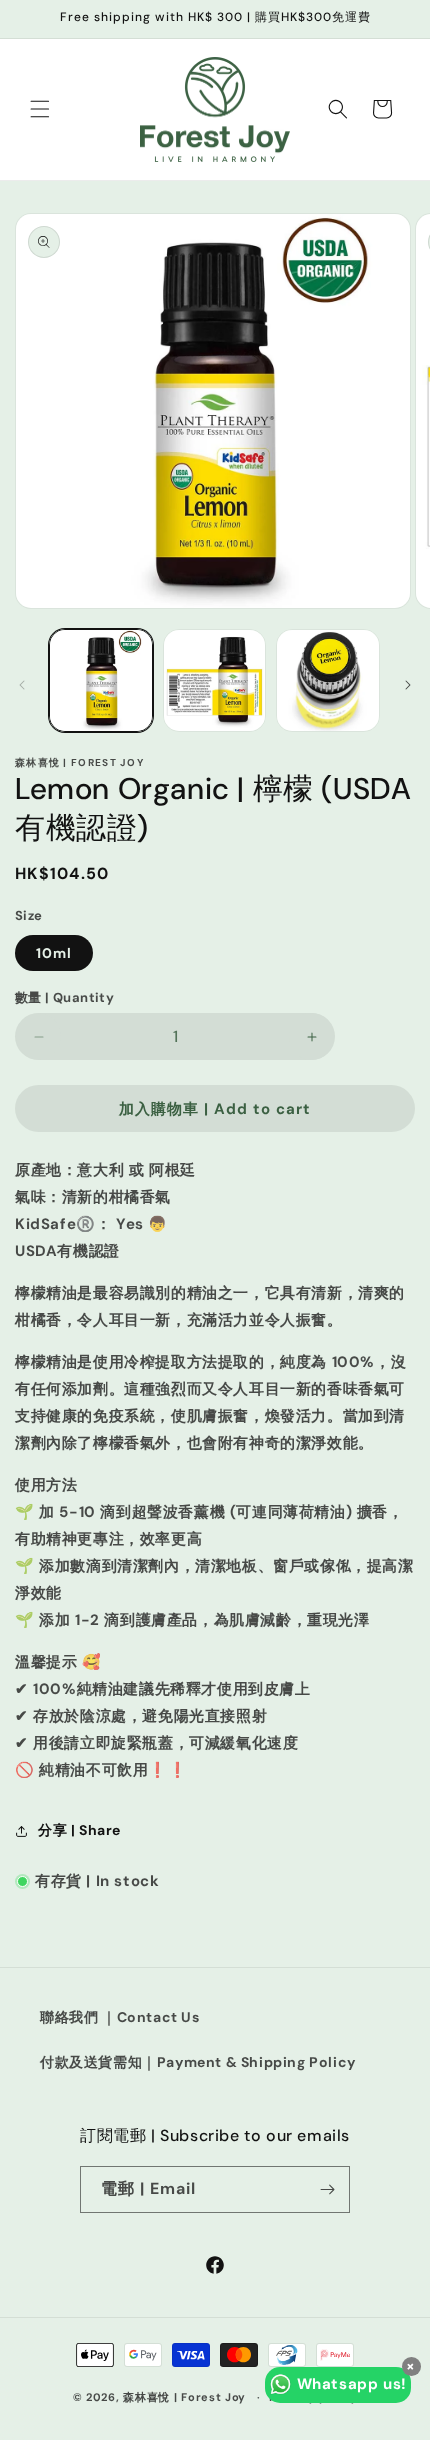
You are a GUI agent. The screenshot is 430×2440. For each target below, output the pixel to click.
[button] (40, 109)
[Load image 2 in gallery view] (215, 681)
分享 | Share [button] (79, 1830)
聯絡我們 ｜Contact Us (120, 2017)
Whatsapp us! (352, 2384)
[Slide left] (22, 685)
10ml (54, 953)
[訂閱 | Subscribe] (327, 2189)
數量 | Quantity (64, 997)
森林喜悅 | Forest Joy (184, 2397)
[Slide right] (408, 685)
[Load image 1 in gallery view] (101, 681)
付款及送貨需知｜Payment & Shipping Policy (198, 2062)
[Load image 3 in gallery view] (328, 681)
